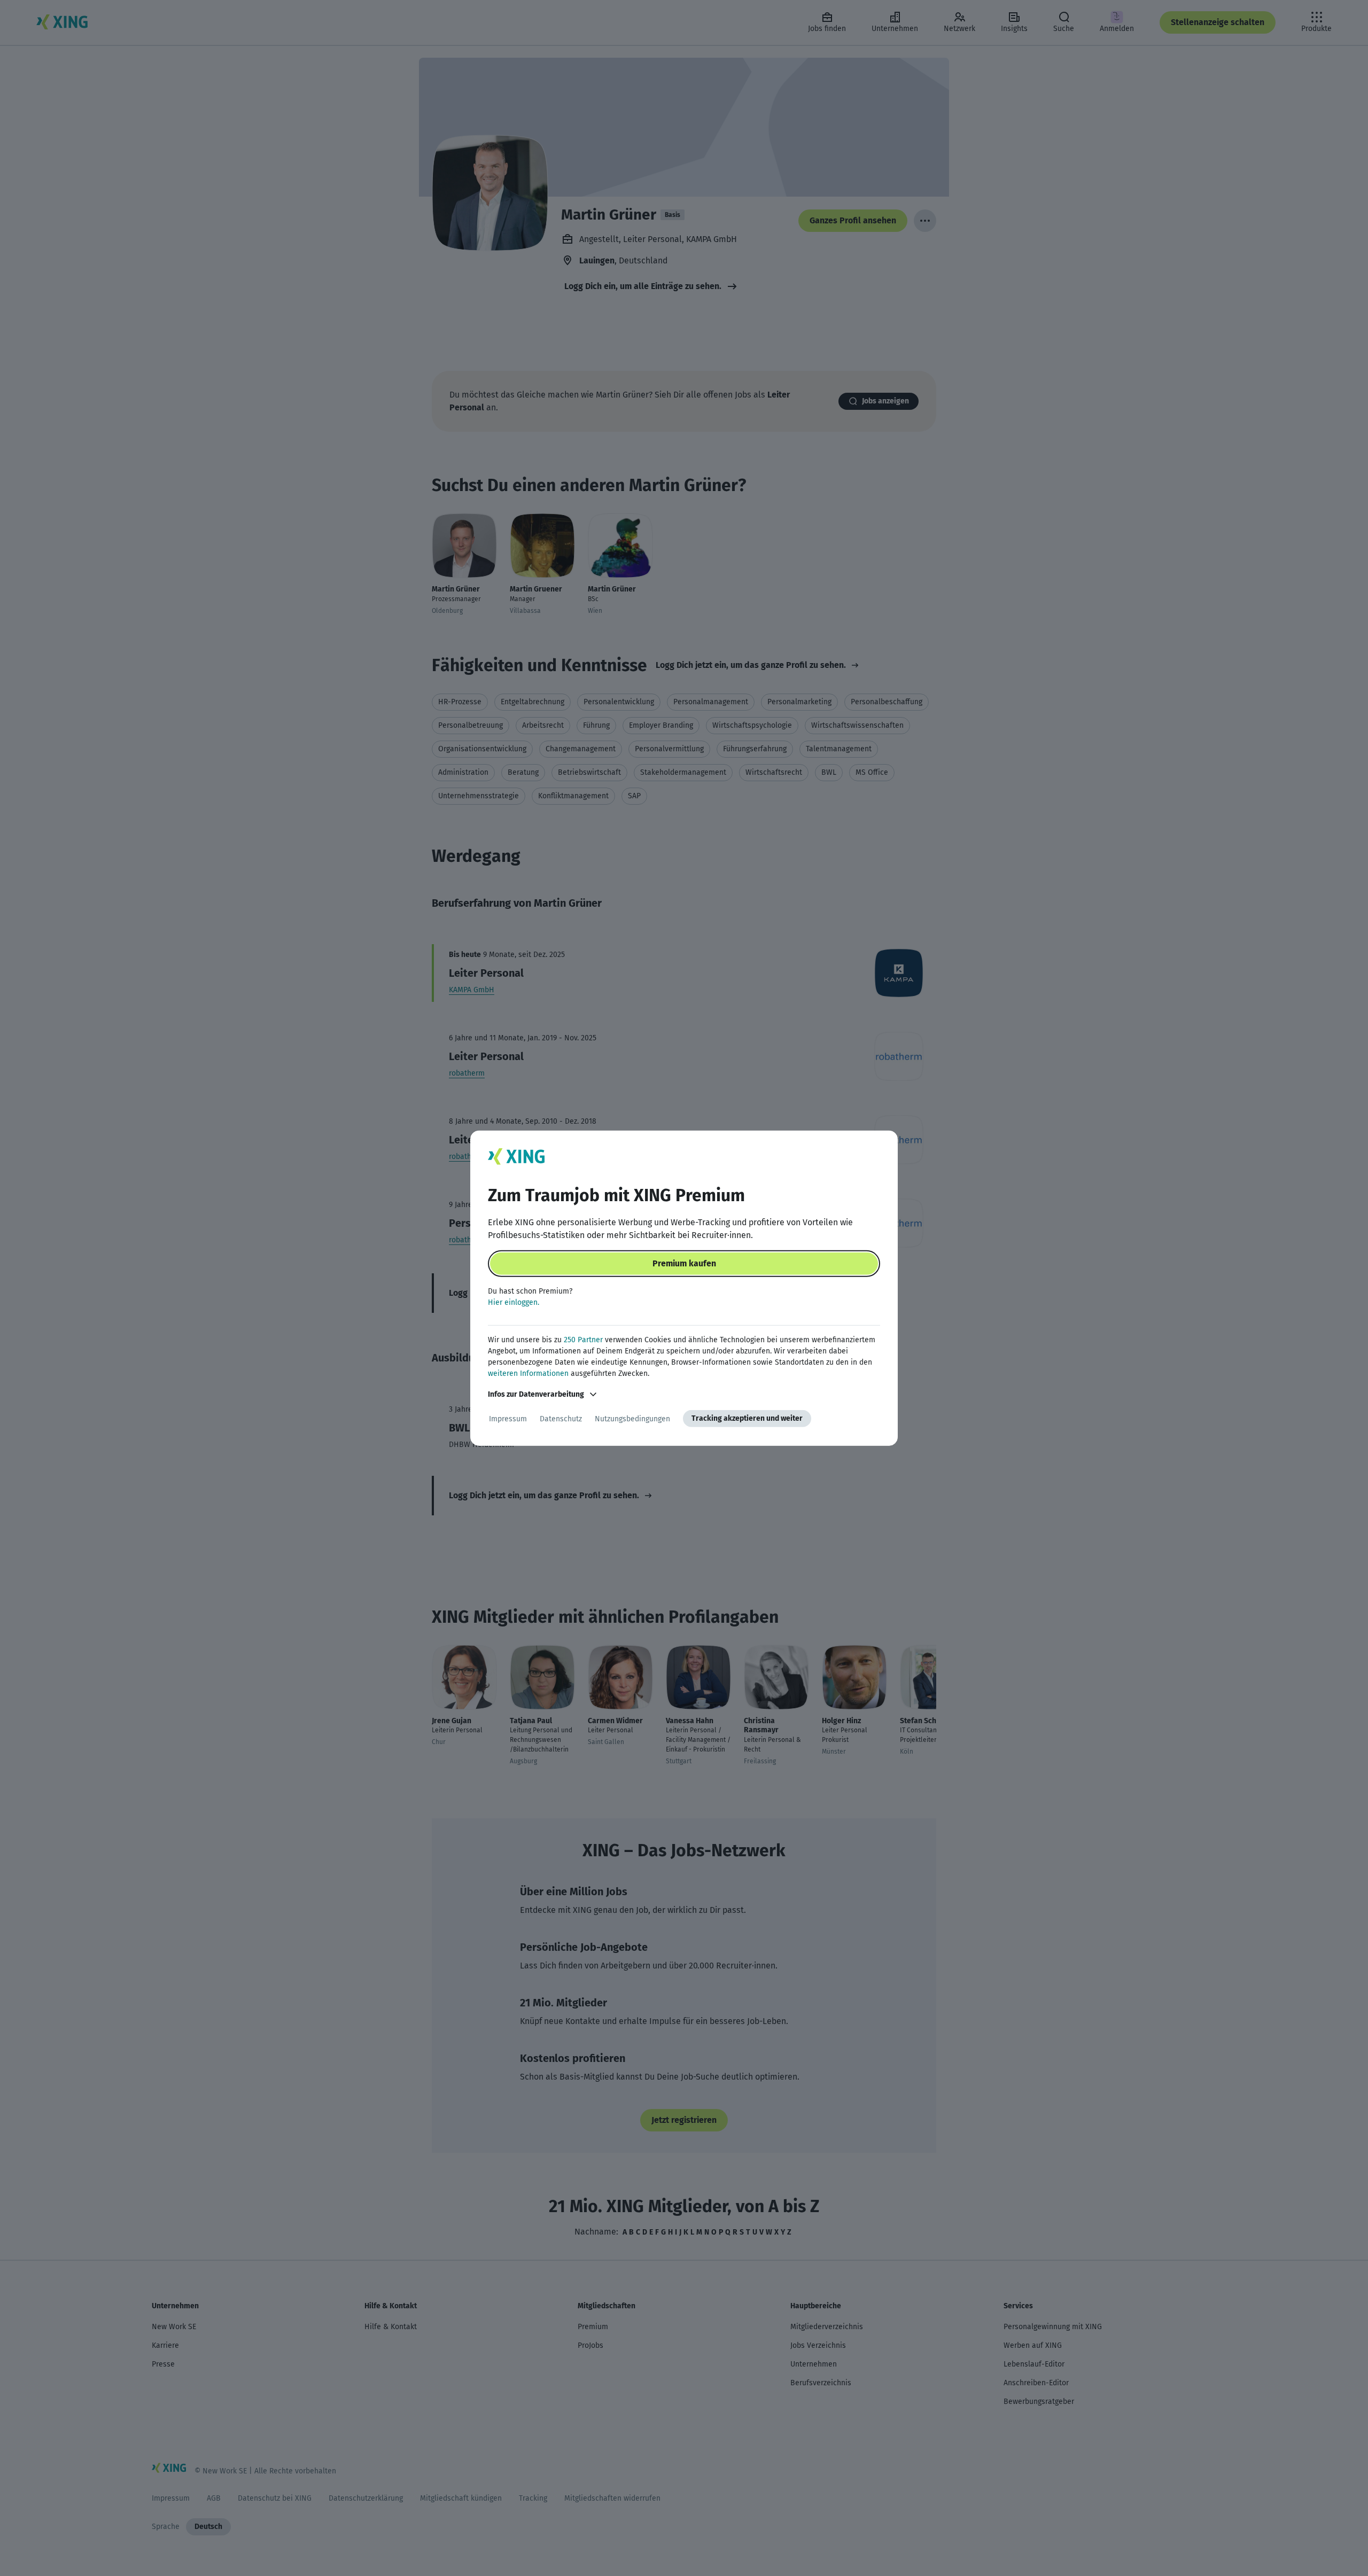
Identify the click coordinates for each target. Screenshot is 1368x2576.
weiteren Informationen (528, 1373)
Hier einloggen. (514, 1302)
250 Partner (583, 1340)
